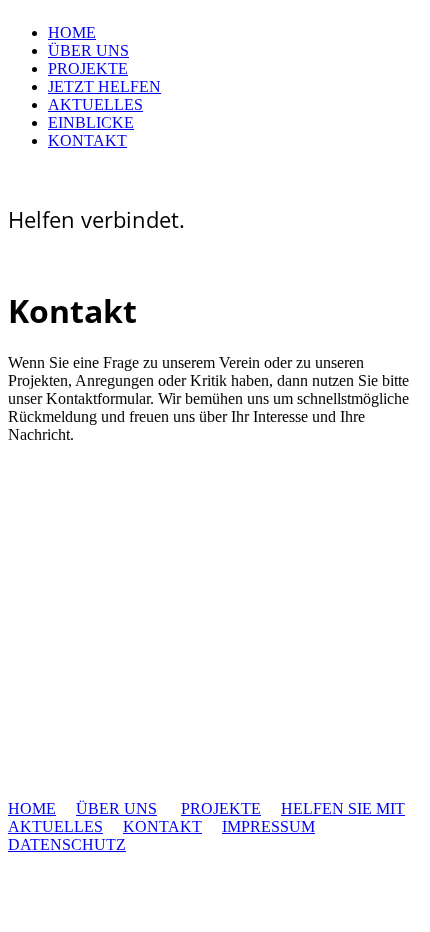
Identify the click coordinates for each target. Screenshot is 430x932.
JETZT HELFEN (104, 86)
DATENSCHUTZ (67, 844)
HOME (72, 32)
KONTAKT (87, 140)
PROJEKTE (88, 68)
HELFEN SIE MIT (343, 808)
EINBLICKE (91, 122)
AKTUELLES (95, 104)
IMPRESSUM (268, 826)
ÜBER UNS (88, 50)
